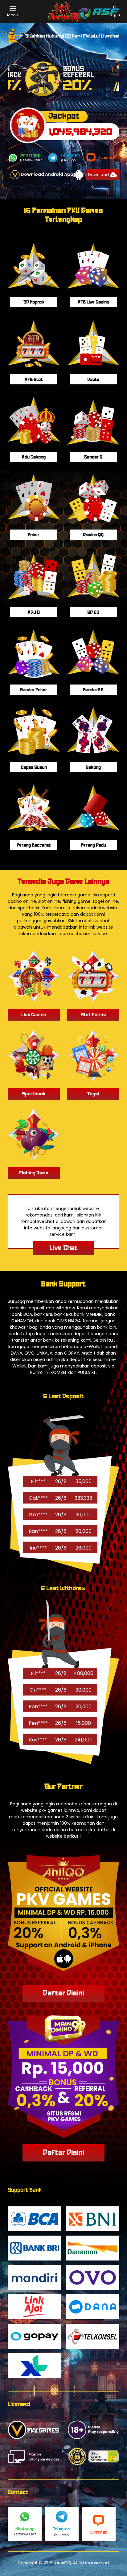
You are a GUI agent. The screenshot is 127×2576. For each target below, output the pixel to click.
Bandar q (93, 457)
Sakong (93, 767)
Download (99, 175)
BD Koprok (34, 302)
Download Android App (47, 174)
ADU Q (34, 612)
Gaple (93, 380)
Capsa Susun (34, 767)
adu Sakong (34, 457)
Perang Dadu (93, 845)
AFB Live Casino (93, 302)
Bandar (93, 690)
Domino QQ (93, 535)
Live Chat (63, 1248)
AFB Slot (34, 380)
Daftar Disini (63, 1993)
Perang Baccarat (34, 845)
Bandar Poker (34, 690)
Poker (34, 535)
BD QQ (93, 612)
